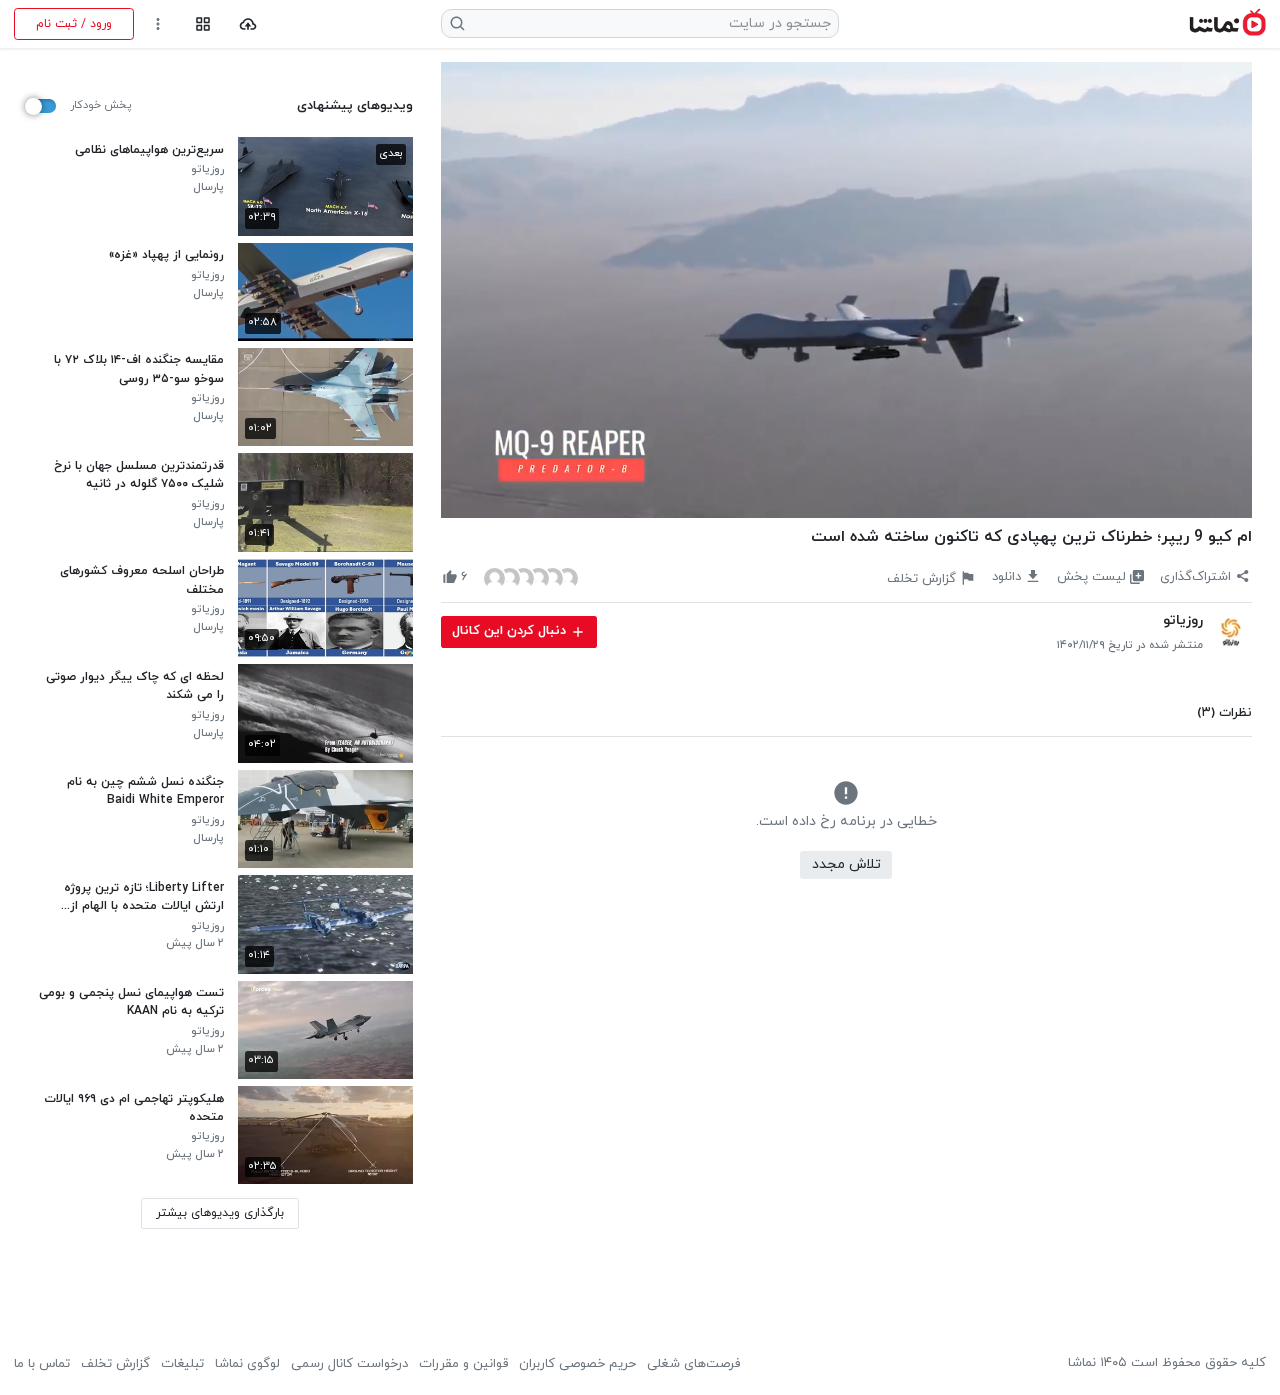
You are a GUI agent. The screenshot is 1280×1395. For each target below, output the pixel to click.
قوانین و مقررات (463, 1364)
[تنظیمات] (158, 24)
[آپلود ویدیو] (248, 24)
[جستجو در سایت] (458, 23)
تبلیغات (182, 1364)
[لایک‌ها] (531, 577)
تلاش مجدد (846, 864)
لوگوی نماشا (247, 1364)
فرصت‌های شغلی (693, 1364)
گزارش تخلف (115, 1364)
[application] (846, 290)
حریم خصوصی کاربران (577, 1364)
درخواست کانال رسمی (349, 1364)
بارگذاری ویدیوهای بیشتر (220, 1213)
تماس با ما (42, 1364)
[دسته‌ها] (202, 24)
